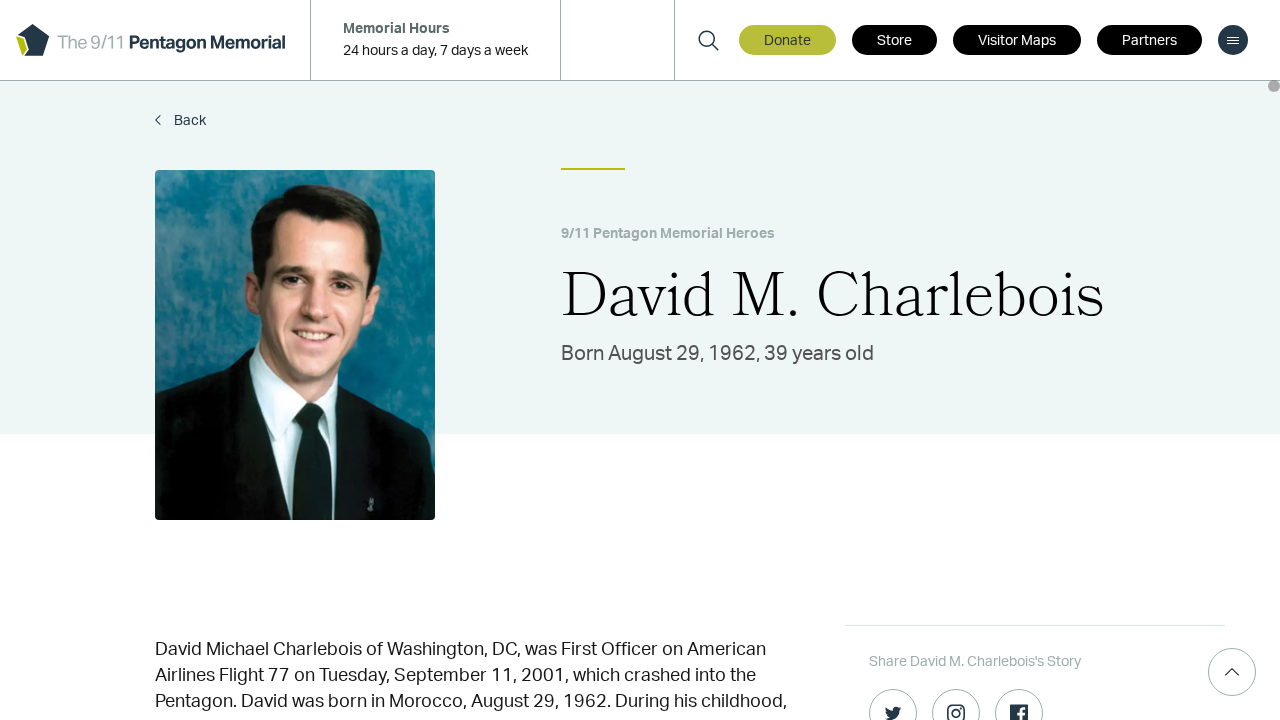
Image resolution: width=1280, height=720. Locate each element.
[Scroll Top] (1232, 672)
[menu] (1233, 40)
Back (188, 121)
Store (894, 41)
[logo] (150, 40)
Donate (787, 41)
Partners (1149, 41)
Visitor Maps (1017, 41)
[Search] (708, 40)
